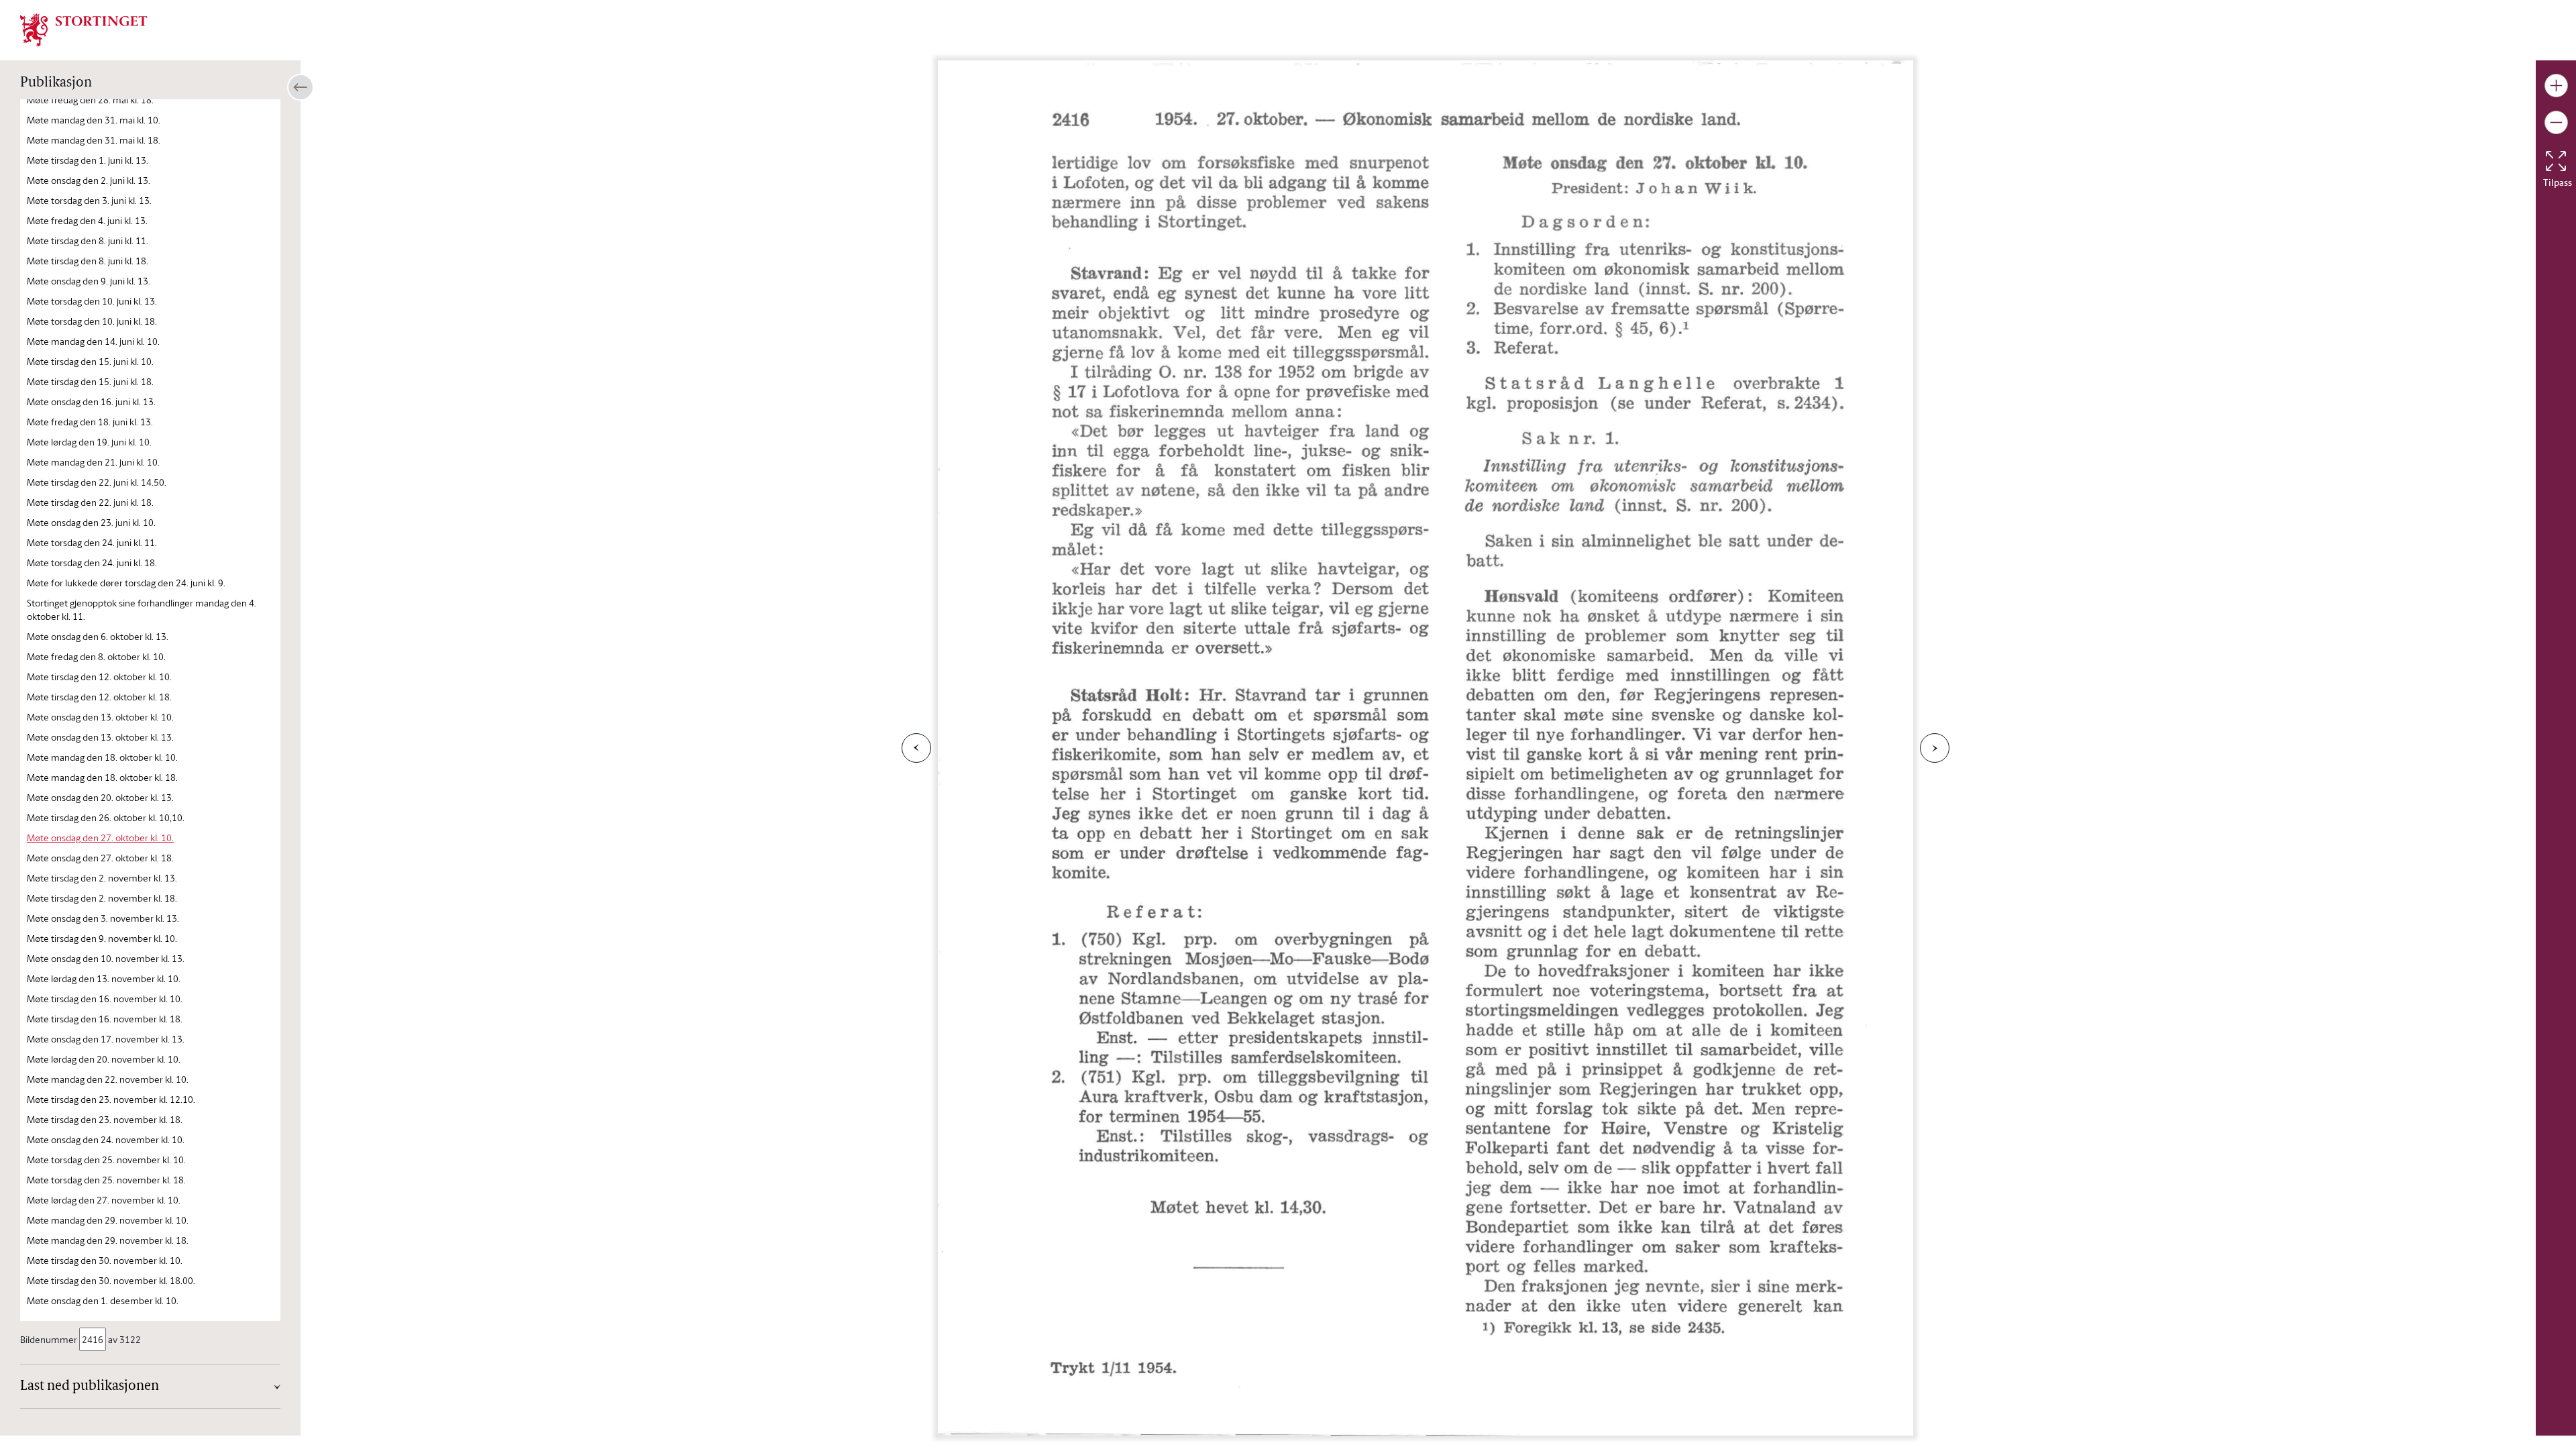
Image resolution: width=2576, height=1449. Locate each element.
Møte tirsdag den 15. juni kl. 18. (90, 381)
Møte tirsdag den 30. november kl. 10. (105, 1260)
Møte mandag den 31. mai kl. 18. (94, 140)
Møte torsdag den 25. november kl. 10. (106, 1160)
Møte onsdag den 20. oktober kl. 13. (100, 797)
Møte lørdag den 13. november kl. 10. (104, 978)
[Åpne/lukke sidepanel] (301, 87)
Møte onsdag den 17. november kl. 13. (106, 1039)
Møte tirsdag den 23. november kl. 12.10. (111, 1099)
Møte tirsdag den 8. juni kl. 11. (88, 240)
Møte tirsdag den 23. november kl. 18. (105, 1119)
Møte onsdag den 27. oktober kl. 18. (100, 858)
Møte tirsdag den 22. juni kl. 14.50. (97, 482)
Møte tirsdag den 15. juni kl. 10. (90, 361)
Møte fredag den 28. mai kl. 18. (90, 100)
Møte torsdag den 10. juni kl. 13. (92, 301)
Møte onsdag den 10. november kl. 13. (106, 958)
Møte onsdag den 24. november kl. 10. (106, 1139)
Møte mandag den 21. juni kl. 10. (93, 462)
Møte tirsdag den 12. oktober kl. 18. (99, 697)
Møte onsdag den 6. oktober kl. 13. (98, 636)
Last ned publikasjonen (90, 1387)
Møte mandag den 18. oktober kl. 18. (102, 777)
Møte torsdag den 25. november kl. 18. (106, 1180)
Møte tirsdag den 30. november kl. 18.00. (111, 1280)
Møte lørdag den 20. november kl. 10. (104, 1059)
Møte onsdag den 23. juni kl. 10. (91, 522)
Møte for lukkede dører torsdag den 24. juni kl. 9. (126, 583)
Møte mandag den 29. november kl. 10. (108, 1220)
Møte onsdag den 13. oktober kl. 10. (100, 717)
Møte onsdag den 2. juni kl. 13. (89, 180)
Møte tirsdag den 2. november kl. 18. (102, 898)
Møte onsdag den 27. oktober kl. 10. (100, 838)
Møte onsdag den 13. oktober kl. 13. (100, 737)
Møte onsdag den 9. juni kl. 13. (89, 281)
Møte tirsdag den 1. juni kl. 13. (88, 160)
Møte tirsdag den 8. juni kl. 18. (88, 261)
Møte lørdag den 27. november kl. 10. (104, 1200)
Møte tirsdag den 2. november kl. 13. (102, 878)
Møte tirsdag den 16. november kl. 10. (105, 999)
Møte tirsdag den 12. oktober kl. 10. (99, 677)
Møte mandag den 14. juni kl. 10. (93, 341)
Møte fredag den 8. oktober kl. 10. (96, 656)
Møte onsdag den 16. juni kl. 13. (91, 401)
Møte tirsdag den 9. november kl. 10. (102, 938)
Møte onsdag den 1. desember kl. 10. (103, 1300)
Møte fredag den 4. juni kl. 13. (87, 220)
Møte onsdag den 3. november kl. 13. (103, 918)
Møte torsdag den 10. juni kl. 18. (92, 321)
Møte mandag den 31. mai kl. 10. (94, 120)
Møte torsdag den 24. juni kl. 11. (92, 542)
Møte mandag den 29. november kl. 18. (108, 1240)
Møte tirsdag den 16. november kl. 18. (105, 1019)
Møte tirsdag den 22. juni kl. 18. (90, 502)
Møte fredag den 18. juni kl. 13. (90, 422)
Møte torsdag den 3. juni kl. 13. (89, 200)
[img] (84, 29)
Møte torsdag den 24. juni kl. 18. (92, 562)
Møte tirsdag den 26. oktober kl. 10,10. (106, 817)
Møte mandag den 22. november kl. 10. (108, 1079)
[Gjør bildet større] (2556, 86)
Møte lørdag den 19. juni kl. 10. (89, 442)
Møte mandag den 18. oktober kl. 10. (102, 757)
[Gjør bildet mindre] (2556, 122)
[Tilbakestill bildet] (2556, 161)
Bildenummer (49, 1339)
